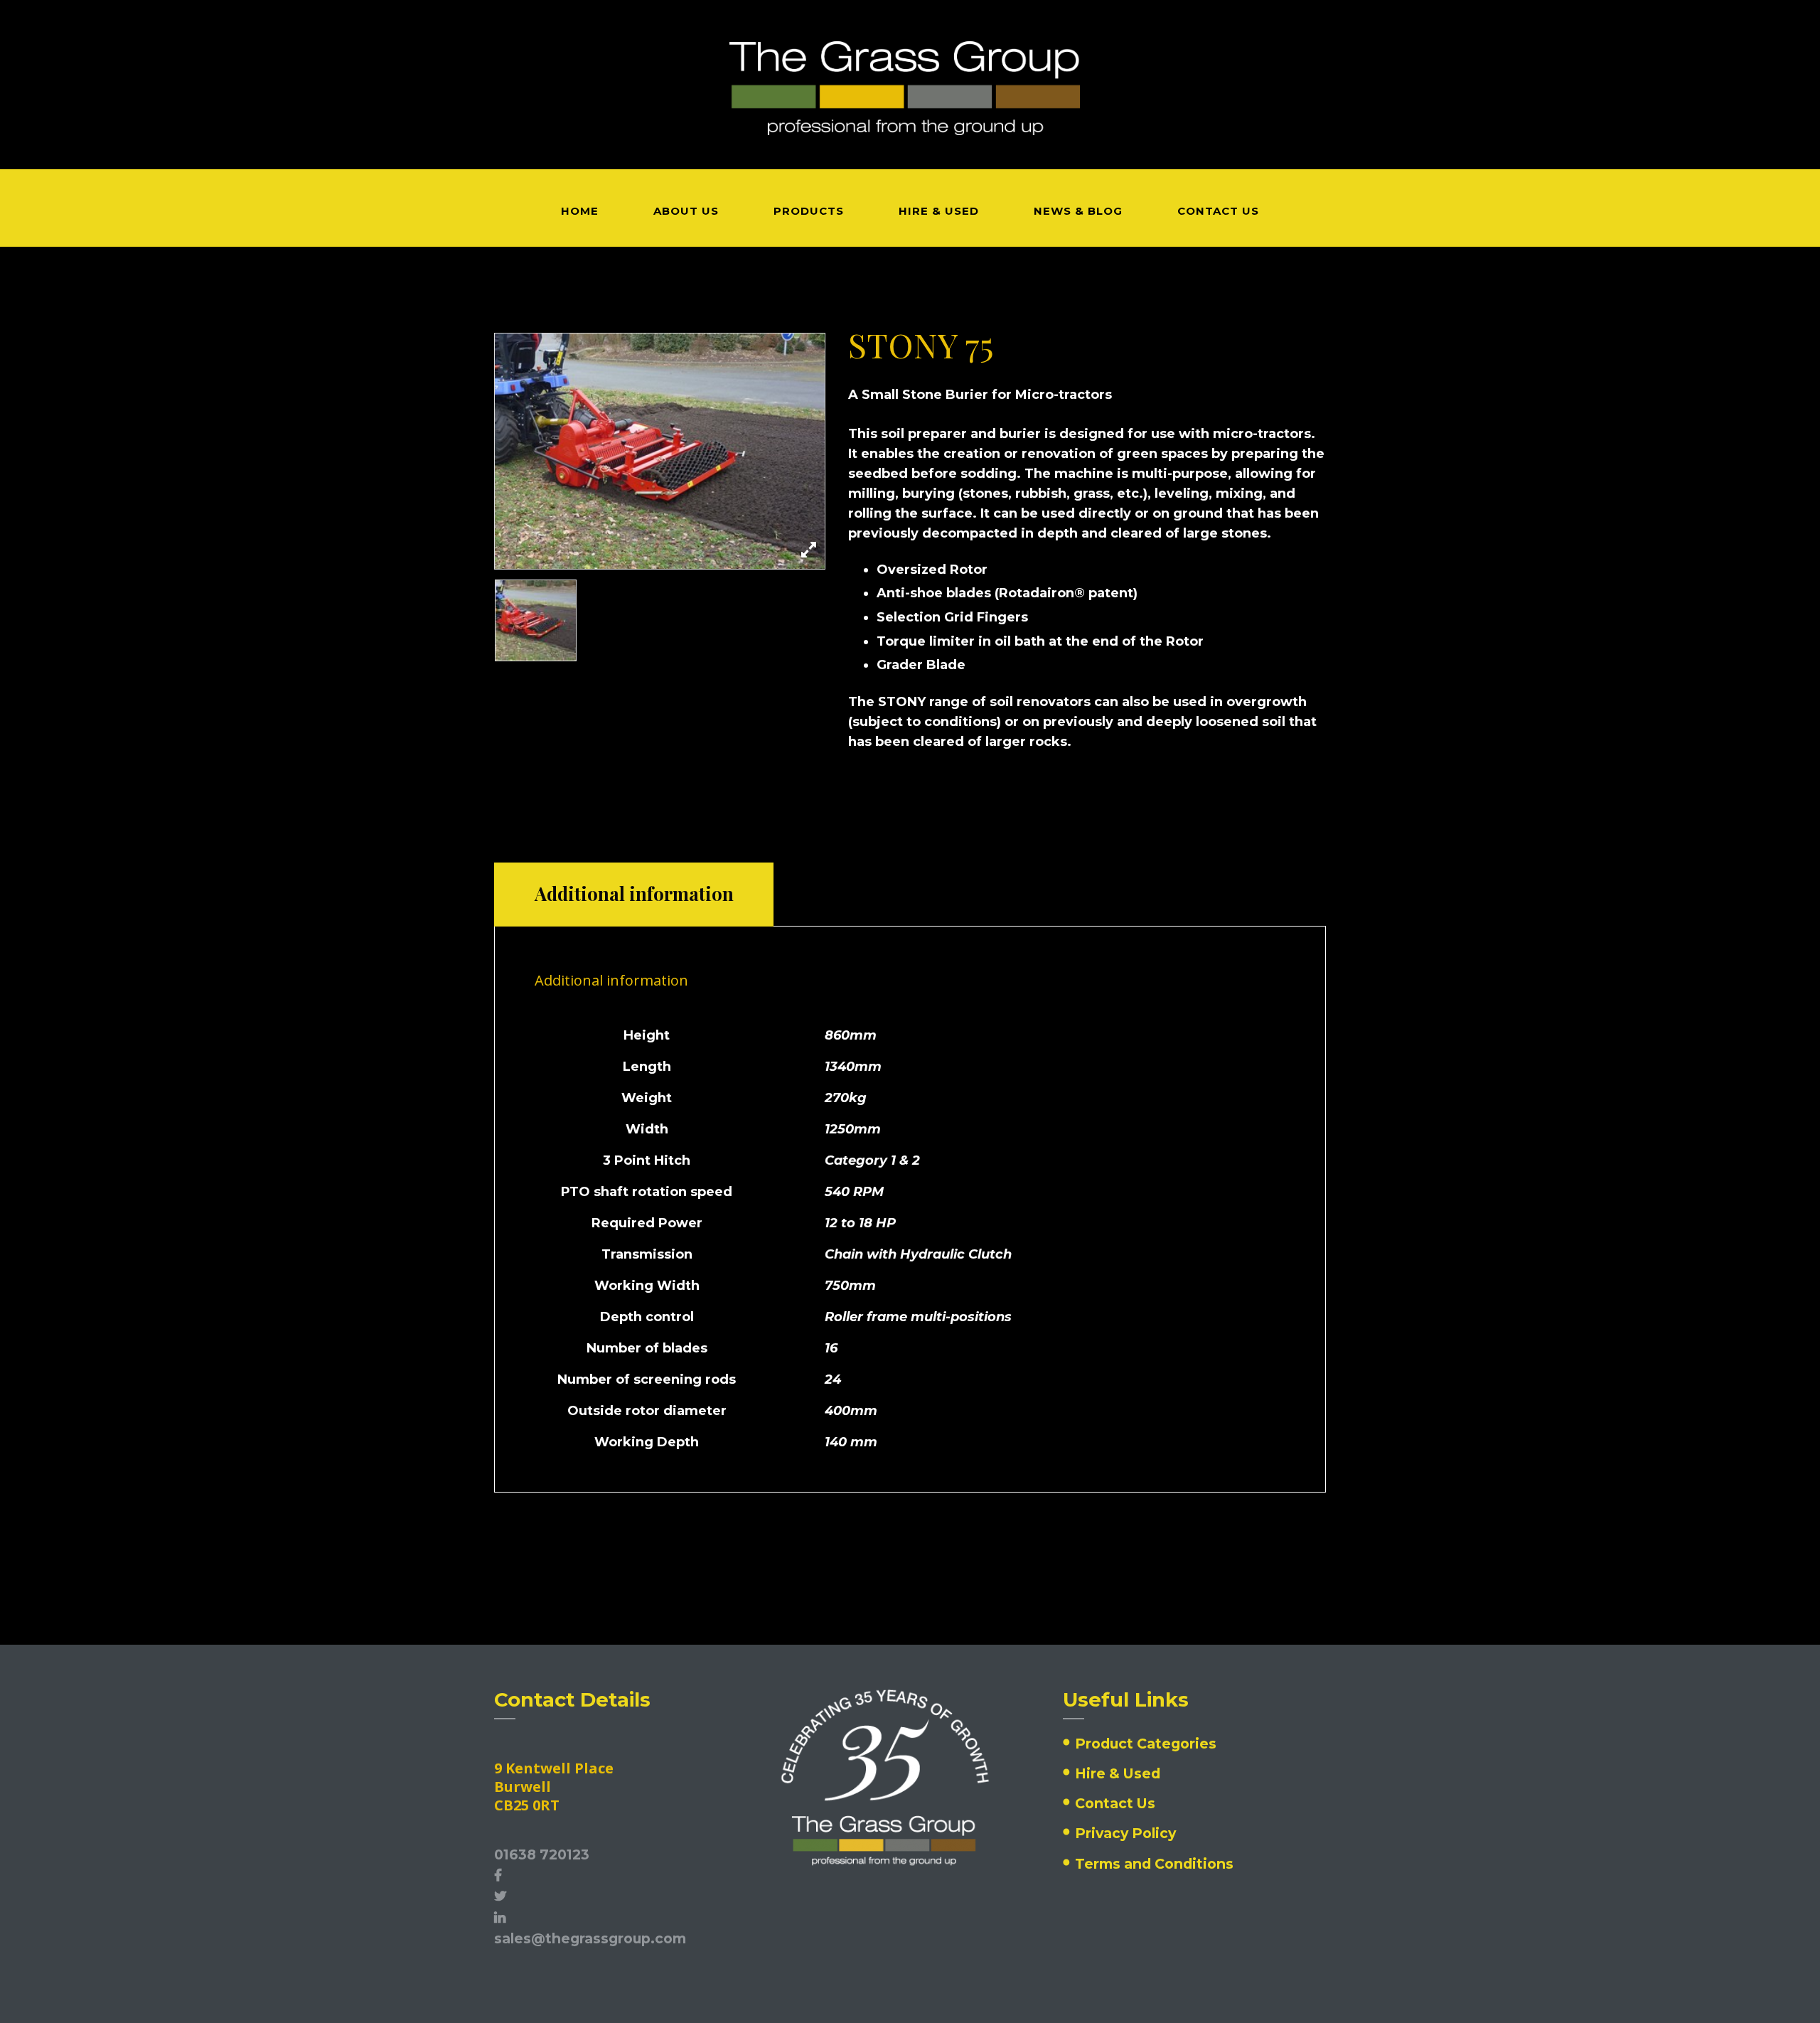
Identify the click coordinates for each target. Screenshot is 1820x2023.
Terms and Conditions (1154, 1864)
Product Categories (1146, 1744)
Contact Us (1115, 1803)
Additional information (634, 893)
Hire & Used (1118, 1773)
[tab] (634, 895)
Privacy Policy (1125, 1833)
